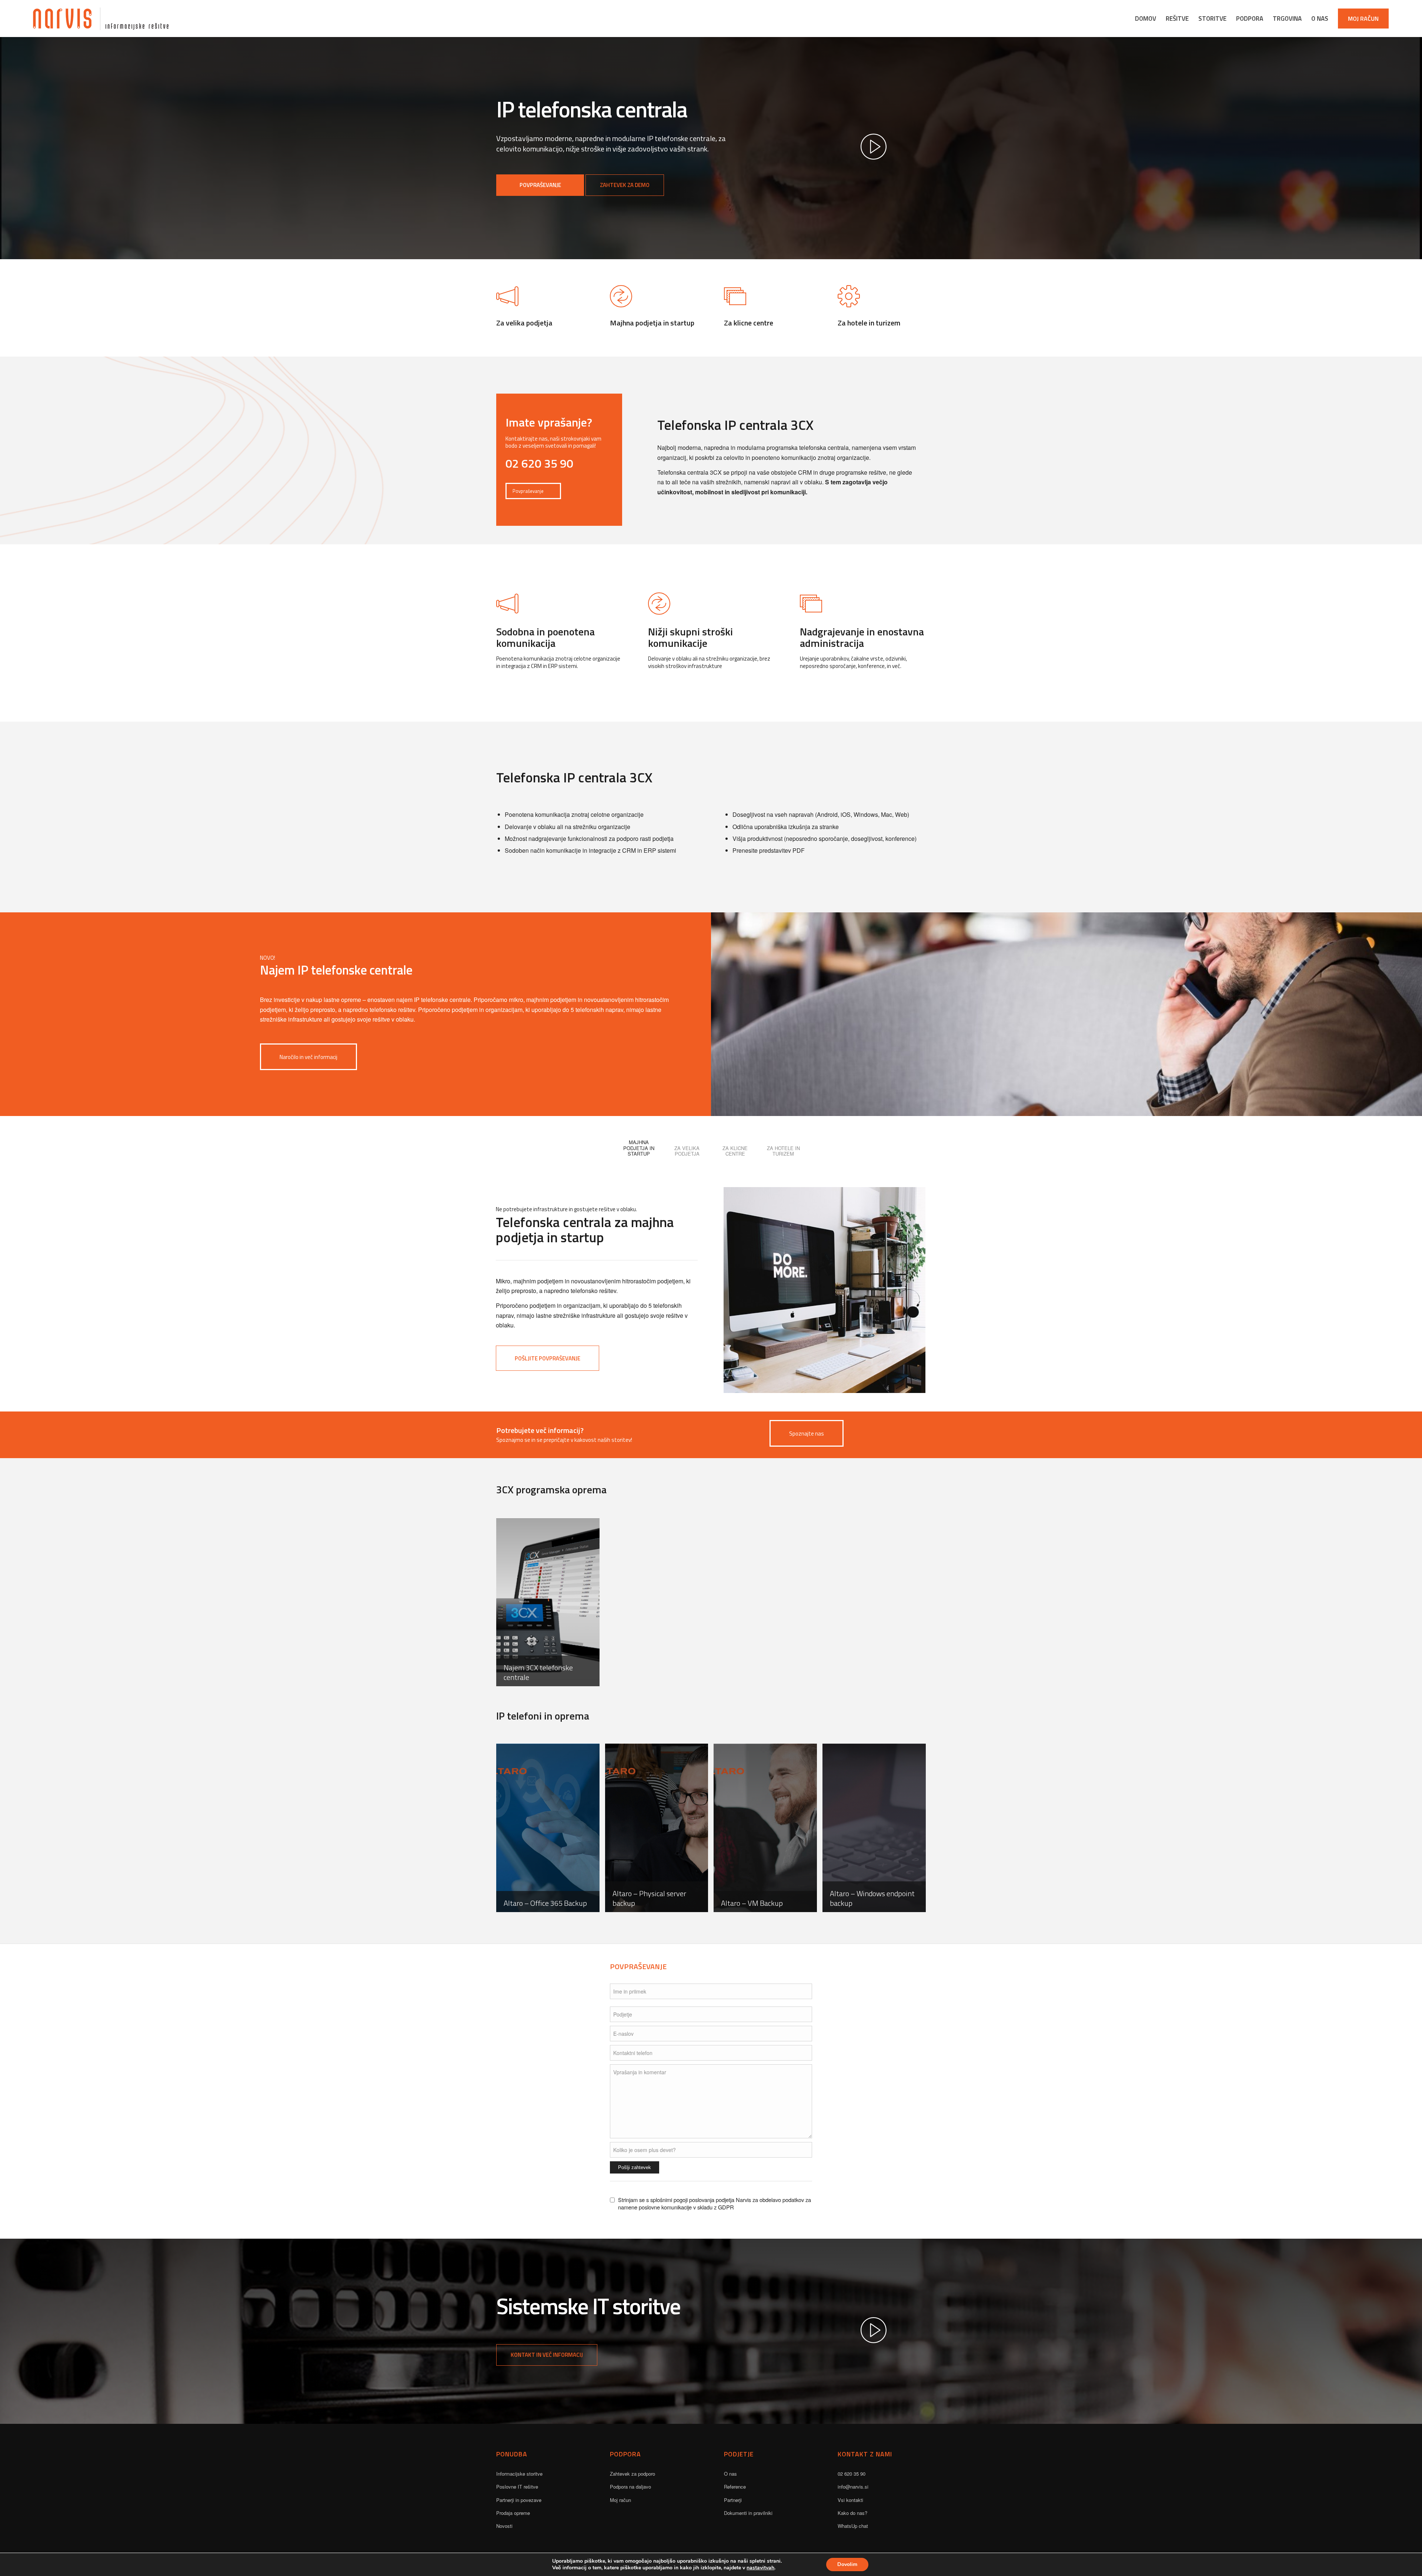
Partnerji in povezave (519, 2500)
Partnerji (733, 2500)
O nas (730, 2474)
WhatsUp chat (853, 2526)
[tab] (639, 1145)
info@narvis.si (853, 2487)
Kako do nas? (852, 2513)
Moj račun (620, 2500)
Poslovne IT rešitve (517, 2487)
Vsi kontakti (850, 2500)
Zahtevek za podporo (632, 2474)
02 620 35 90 (852, 2474)
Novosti (504, 2526)
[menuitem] (1146, 19)
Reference (735, 2487)
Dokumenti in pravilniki (748, 2513)
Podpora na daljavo (630, 2487)
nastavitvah (760, 2568)
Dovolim (847, 2564)
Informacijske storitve (519, 2474)
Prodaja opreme (513, 2513)
